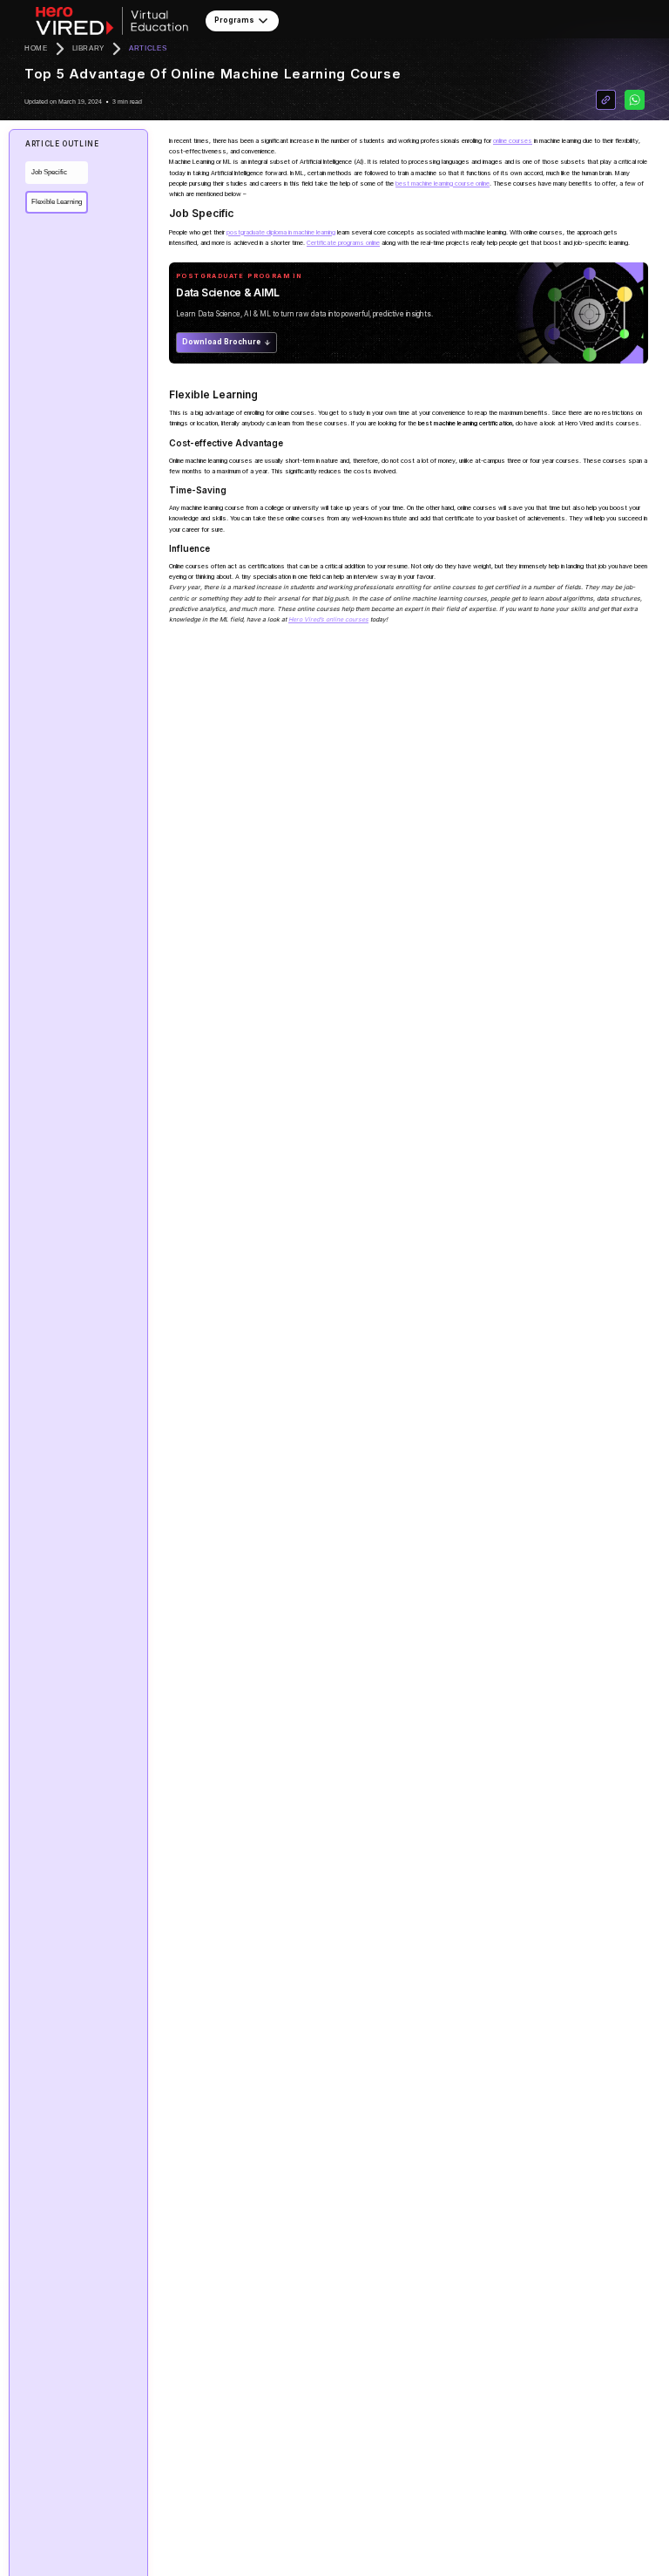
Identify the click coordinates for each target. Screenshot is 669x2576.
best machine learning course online (443, 184)
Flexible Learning (57, 202)
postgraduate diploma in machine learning (281, 232)
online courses (513, 141)
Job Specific (49, 172)
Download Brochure (221, 342)
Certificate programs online (343, 243)
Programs (234, 20)
